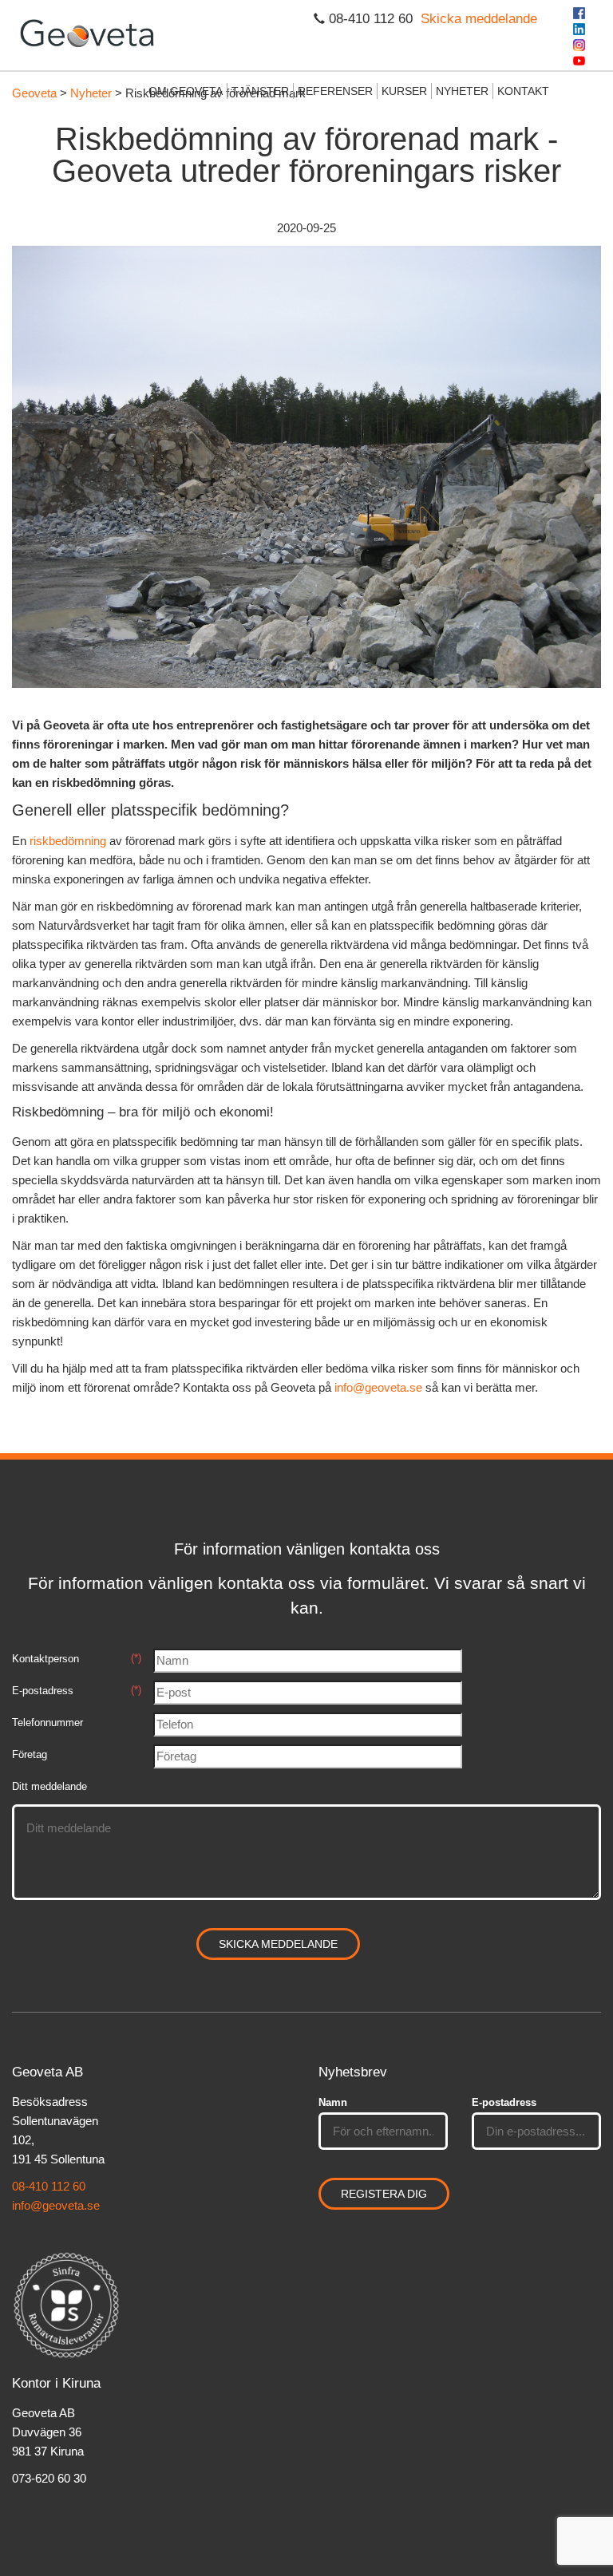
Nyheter (462, 91)
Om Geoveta (186, 91)
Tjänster (260, 91)
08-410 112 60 (49, 2186)
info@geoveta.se (378, 1387)
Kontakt (523, 91)
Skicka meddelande (479, 19)
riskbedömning (68, 841)
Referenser (335, 91)
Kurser (404, 91)
